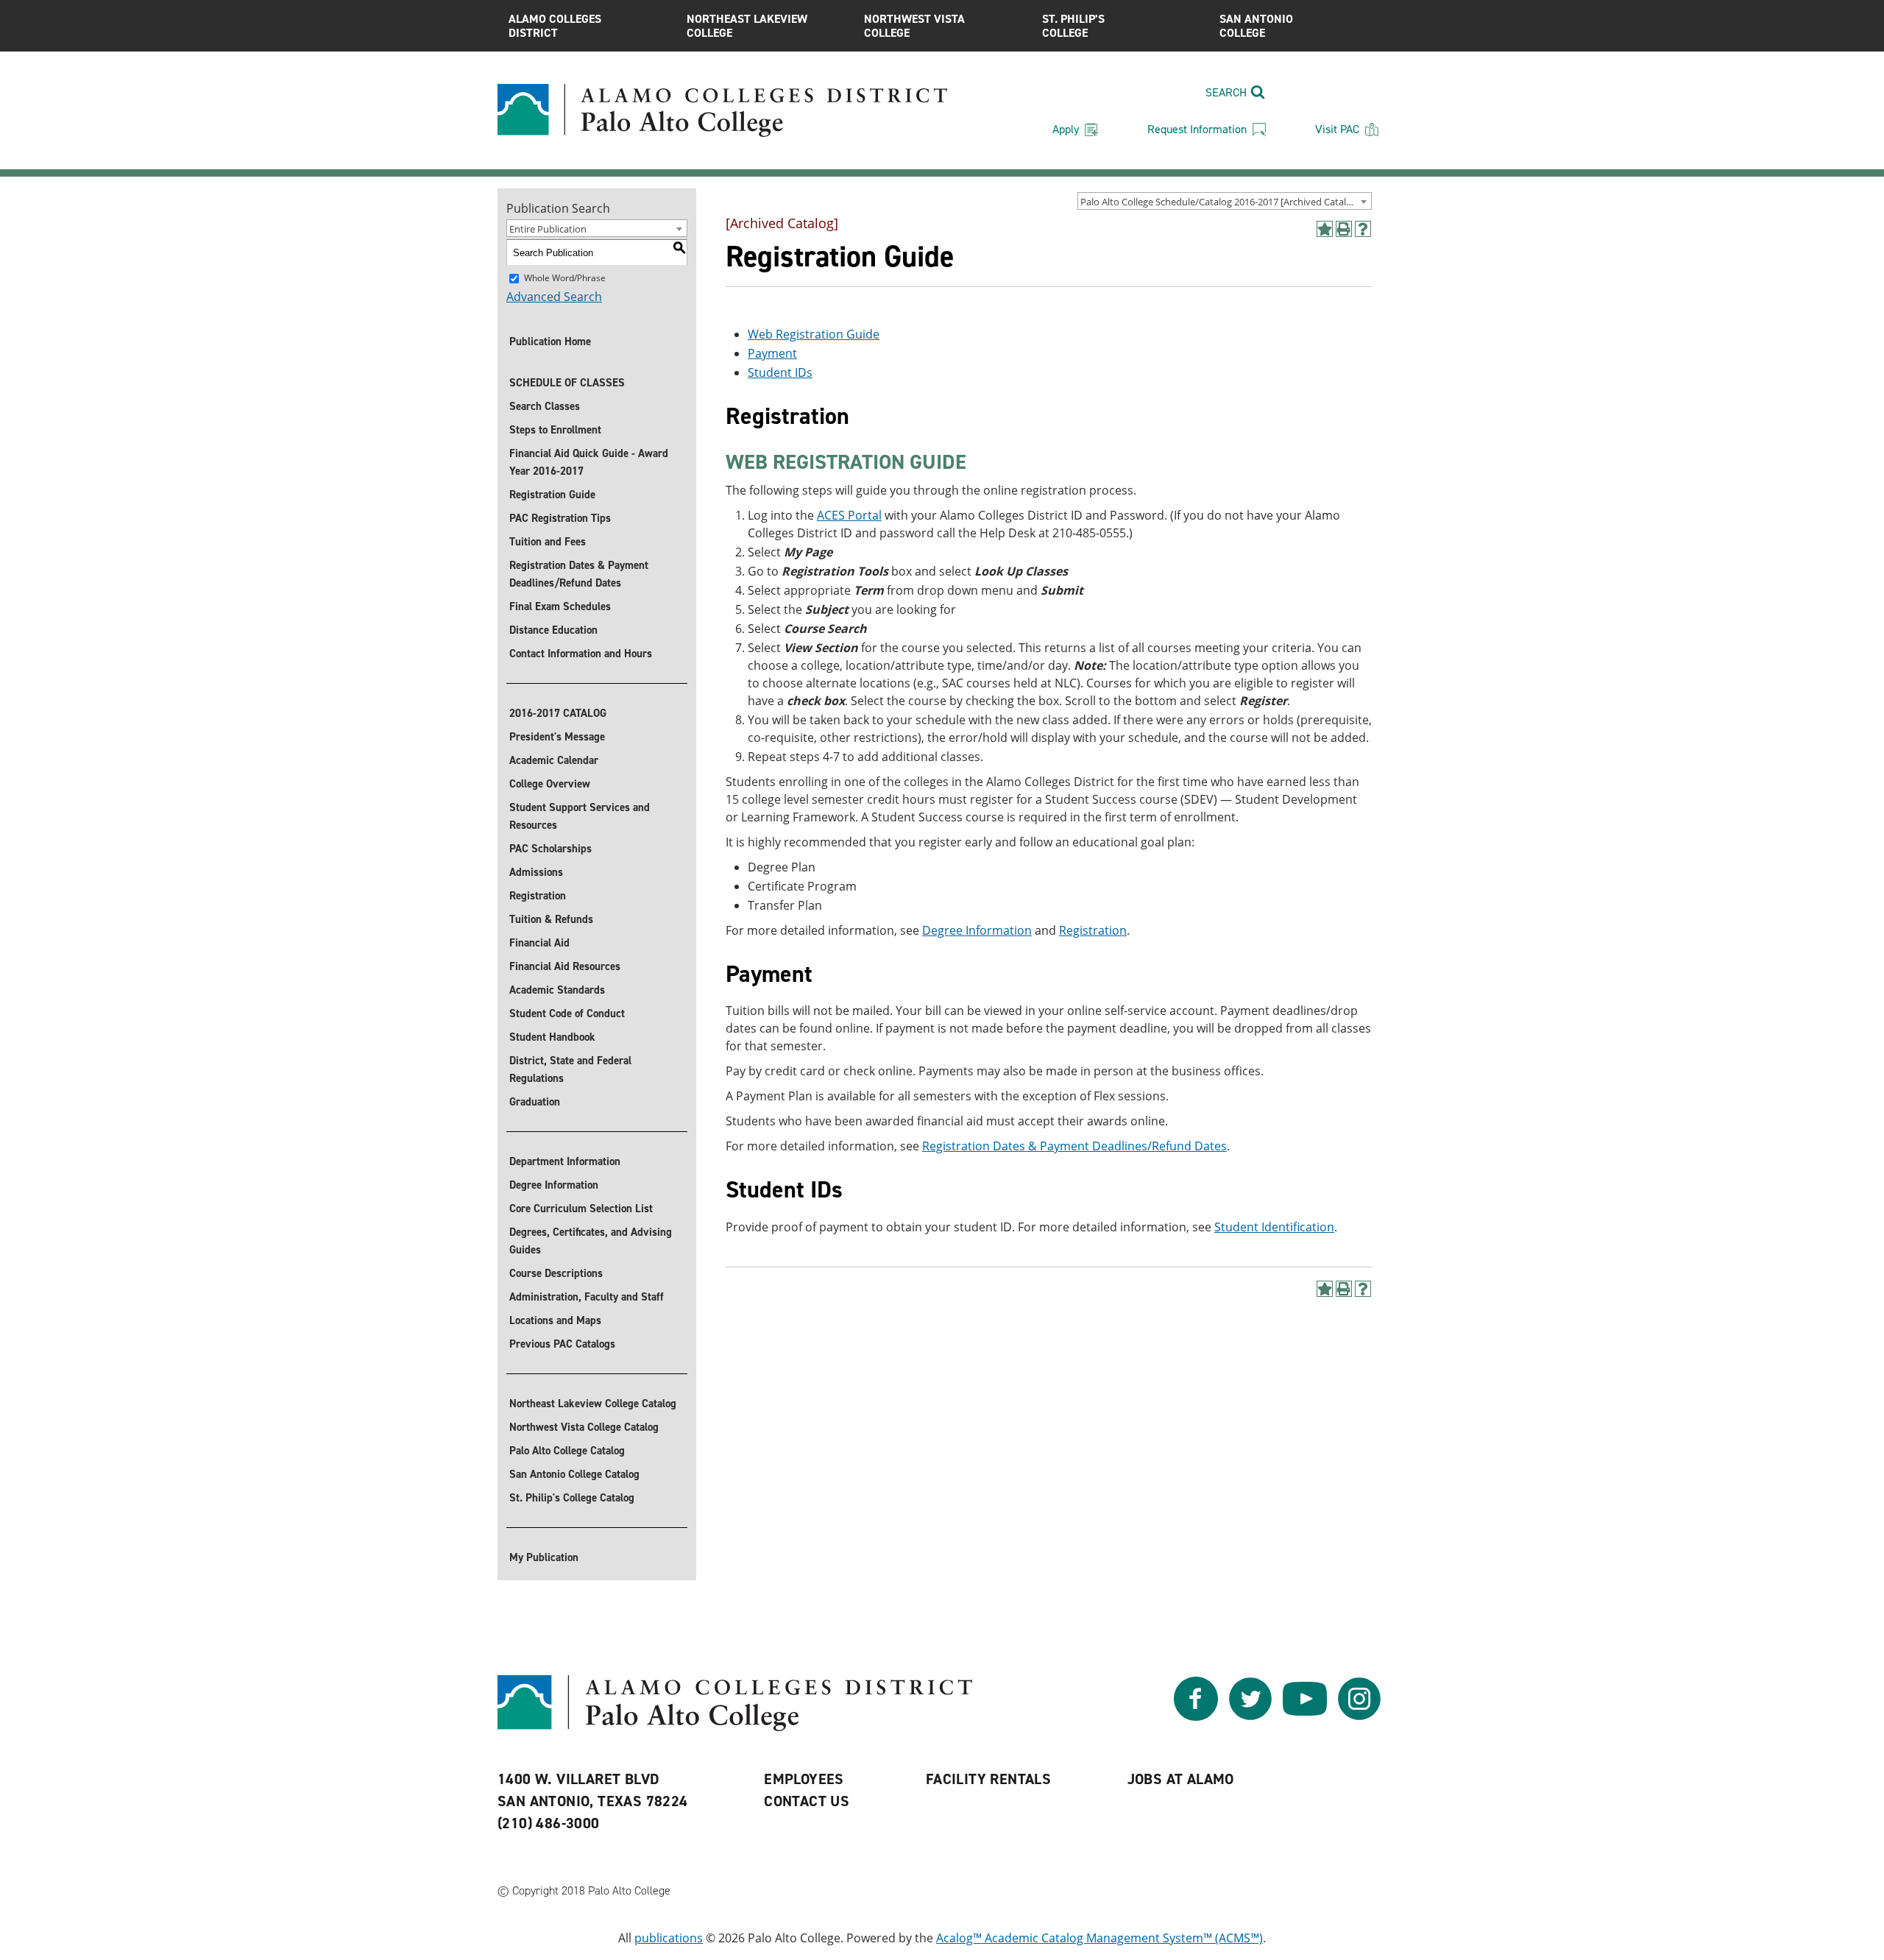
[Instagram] (1359, 1716)
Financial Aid (539, 943)
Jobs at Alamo (1181, 1779)
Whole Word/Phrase (565, 278)
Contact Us (807, 1801)
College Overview (550, 784)
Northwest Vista (914, 26)
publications (669, 1938)
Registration (538, 896)
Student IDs (780, 372)
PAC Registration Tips (560, 518)
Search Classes (545, 406)
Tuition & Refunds (551, 919)
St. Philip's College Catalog (572, 1498)
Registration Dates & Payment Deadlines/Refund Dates (579, 574)
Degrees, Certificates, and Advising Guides (591, 1241)
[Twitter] (1250, 1716)
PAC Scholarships (550, 849)
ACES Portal (849, 515)
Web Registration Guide (814, 334)
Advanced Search (554, 297)
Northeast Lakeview (747, 26)
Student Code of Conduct (567, 1013)
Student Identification (1274, 1227)
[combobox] (1225, 201)
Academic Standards (557, 990)
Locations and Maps (555, 1320)
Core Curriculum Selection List (581, 1209)
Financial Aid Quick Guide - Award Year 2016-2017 (589, 462)
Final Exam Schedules (560, 606)
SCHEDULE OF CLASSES (567, 383)
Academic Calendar (554, 760)
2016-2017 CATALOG (558, 713)
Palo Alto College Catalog (567, 1451)
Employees (804, 1779)
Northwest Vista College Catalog (584, 1427)
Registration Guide (552, 495)
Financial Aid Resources (565, 966)
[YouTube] (1305, 1716)
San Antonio (1256, 26)
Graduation (535, 1102)
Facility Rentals (988, 1779)
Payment (772, 353)
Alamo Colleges (555, 26)
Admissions (536, 872)
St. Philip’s (1073, 26)
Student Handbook (552, 1037)
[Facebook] (1196, 1716)
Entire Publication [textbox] (548, 229)
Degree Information (554, 1185)
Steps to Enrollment (555, 430)
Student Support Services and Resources (580, 816)
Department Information (565, 1161)
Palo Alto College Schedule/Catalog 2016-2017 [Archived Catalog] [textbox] (1220, 202)
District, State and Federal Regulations (570, 1069)
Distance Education (553, 630)
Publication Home (550, 342)
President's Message (557, 737)
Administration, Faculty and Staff (587, 1297)
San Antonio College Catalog (574, 1474)
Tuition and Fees (548, 542)
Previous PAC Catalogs (562, 1344)
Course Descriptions (556, 1273)
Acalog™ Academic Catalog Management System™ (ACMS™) (1099, 1938)
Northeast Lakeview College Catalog (593, 1404)
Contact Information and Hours (581, 654)
